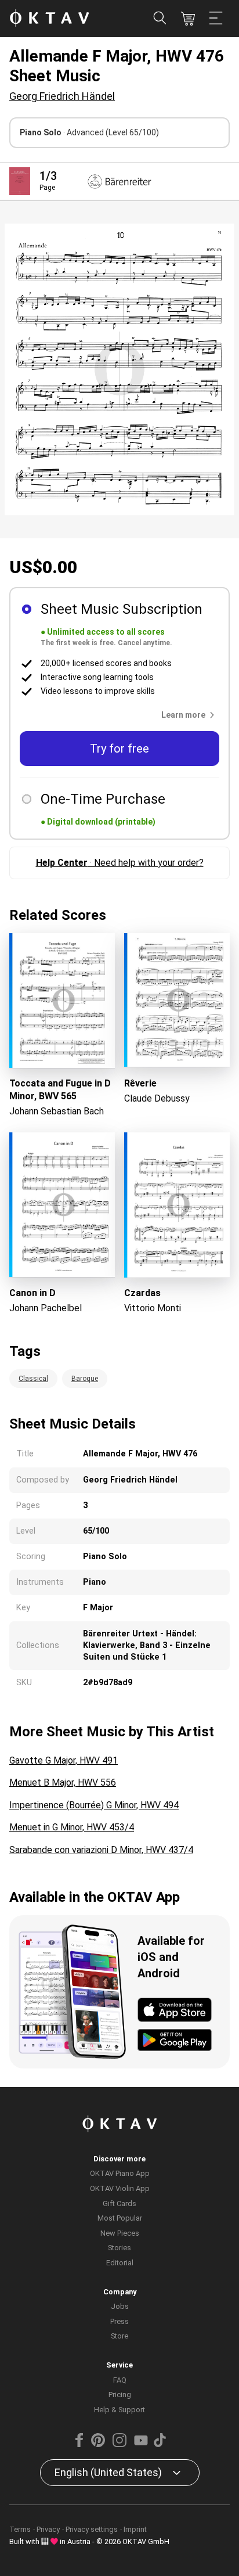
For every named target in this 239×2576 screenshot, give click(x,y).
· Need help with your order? (120, 863)
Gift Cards (119, 2203)
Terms (20, 2529)
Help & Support (119, 2410)
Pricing (120, 2395)
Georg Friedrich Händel (62, 96)
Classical (33, 1379)
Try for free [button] (119, 749)
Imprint (135, 2529)
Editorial (120, 2263)
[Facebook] (79, 2444)
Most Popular (120, 2218)
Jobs (120, 2306)
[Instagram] (119, 2444)
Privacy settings (92, 2529)
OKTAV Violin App (120, 2188)
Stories (119, 2248)
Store (119, 2336)
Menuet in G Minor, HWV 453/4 (72, 1827)
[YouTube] (141, 2444)
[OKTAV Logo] (49, 19)
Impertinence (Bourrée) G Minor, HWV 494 (94, 1805)
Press (119, 2321)
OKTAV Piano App (120, 2173)
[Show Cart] (188, 19)
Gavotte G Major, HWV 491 (64, 1760)
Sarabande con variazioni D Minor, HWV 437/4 (101, 1850)
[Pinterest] (98, 2444)
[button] (190, 715)
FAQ (120, 2380)
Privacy (48, 2529)
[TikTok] (160, 2444)
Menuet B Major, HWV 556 (63, 1782)
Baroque (85, 1379)
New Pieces (120, 2233)
